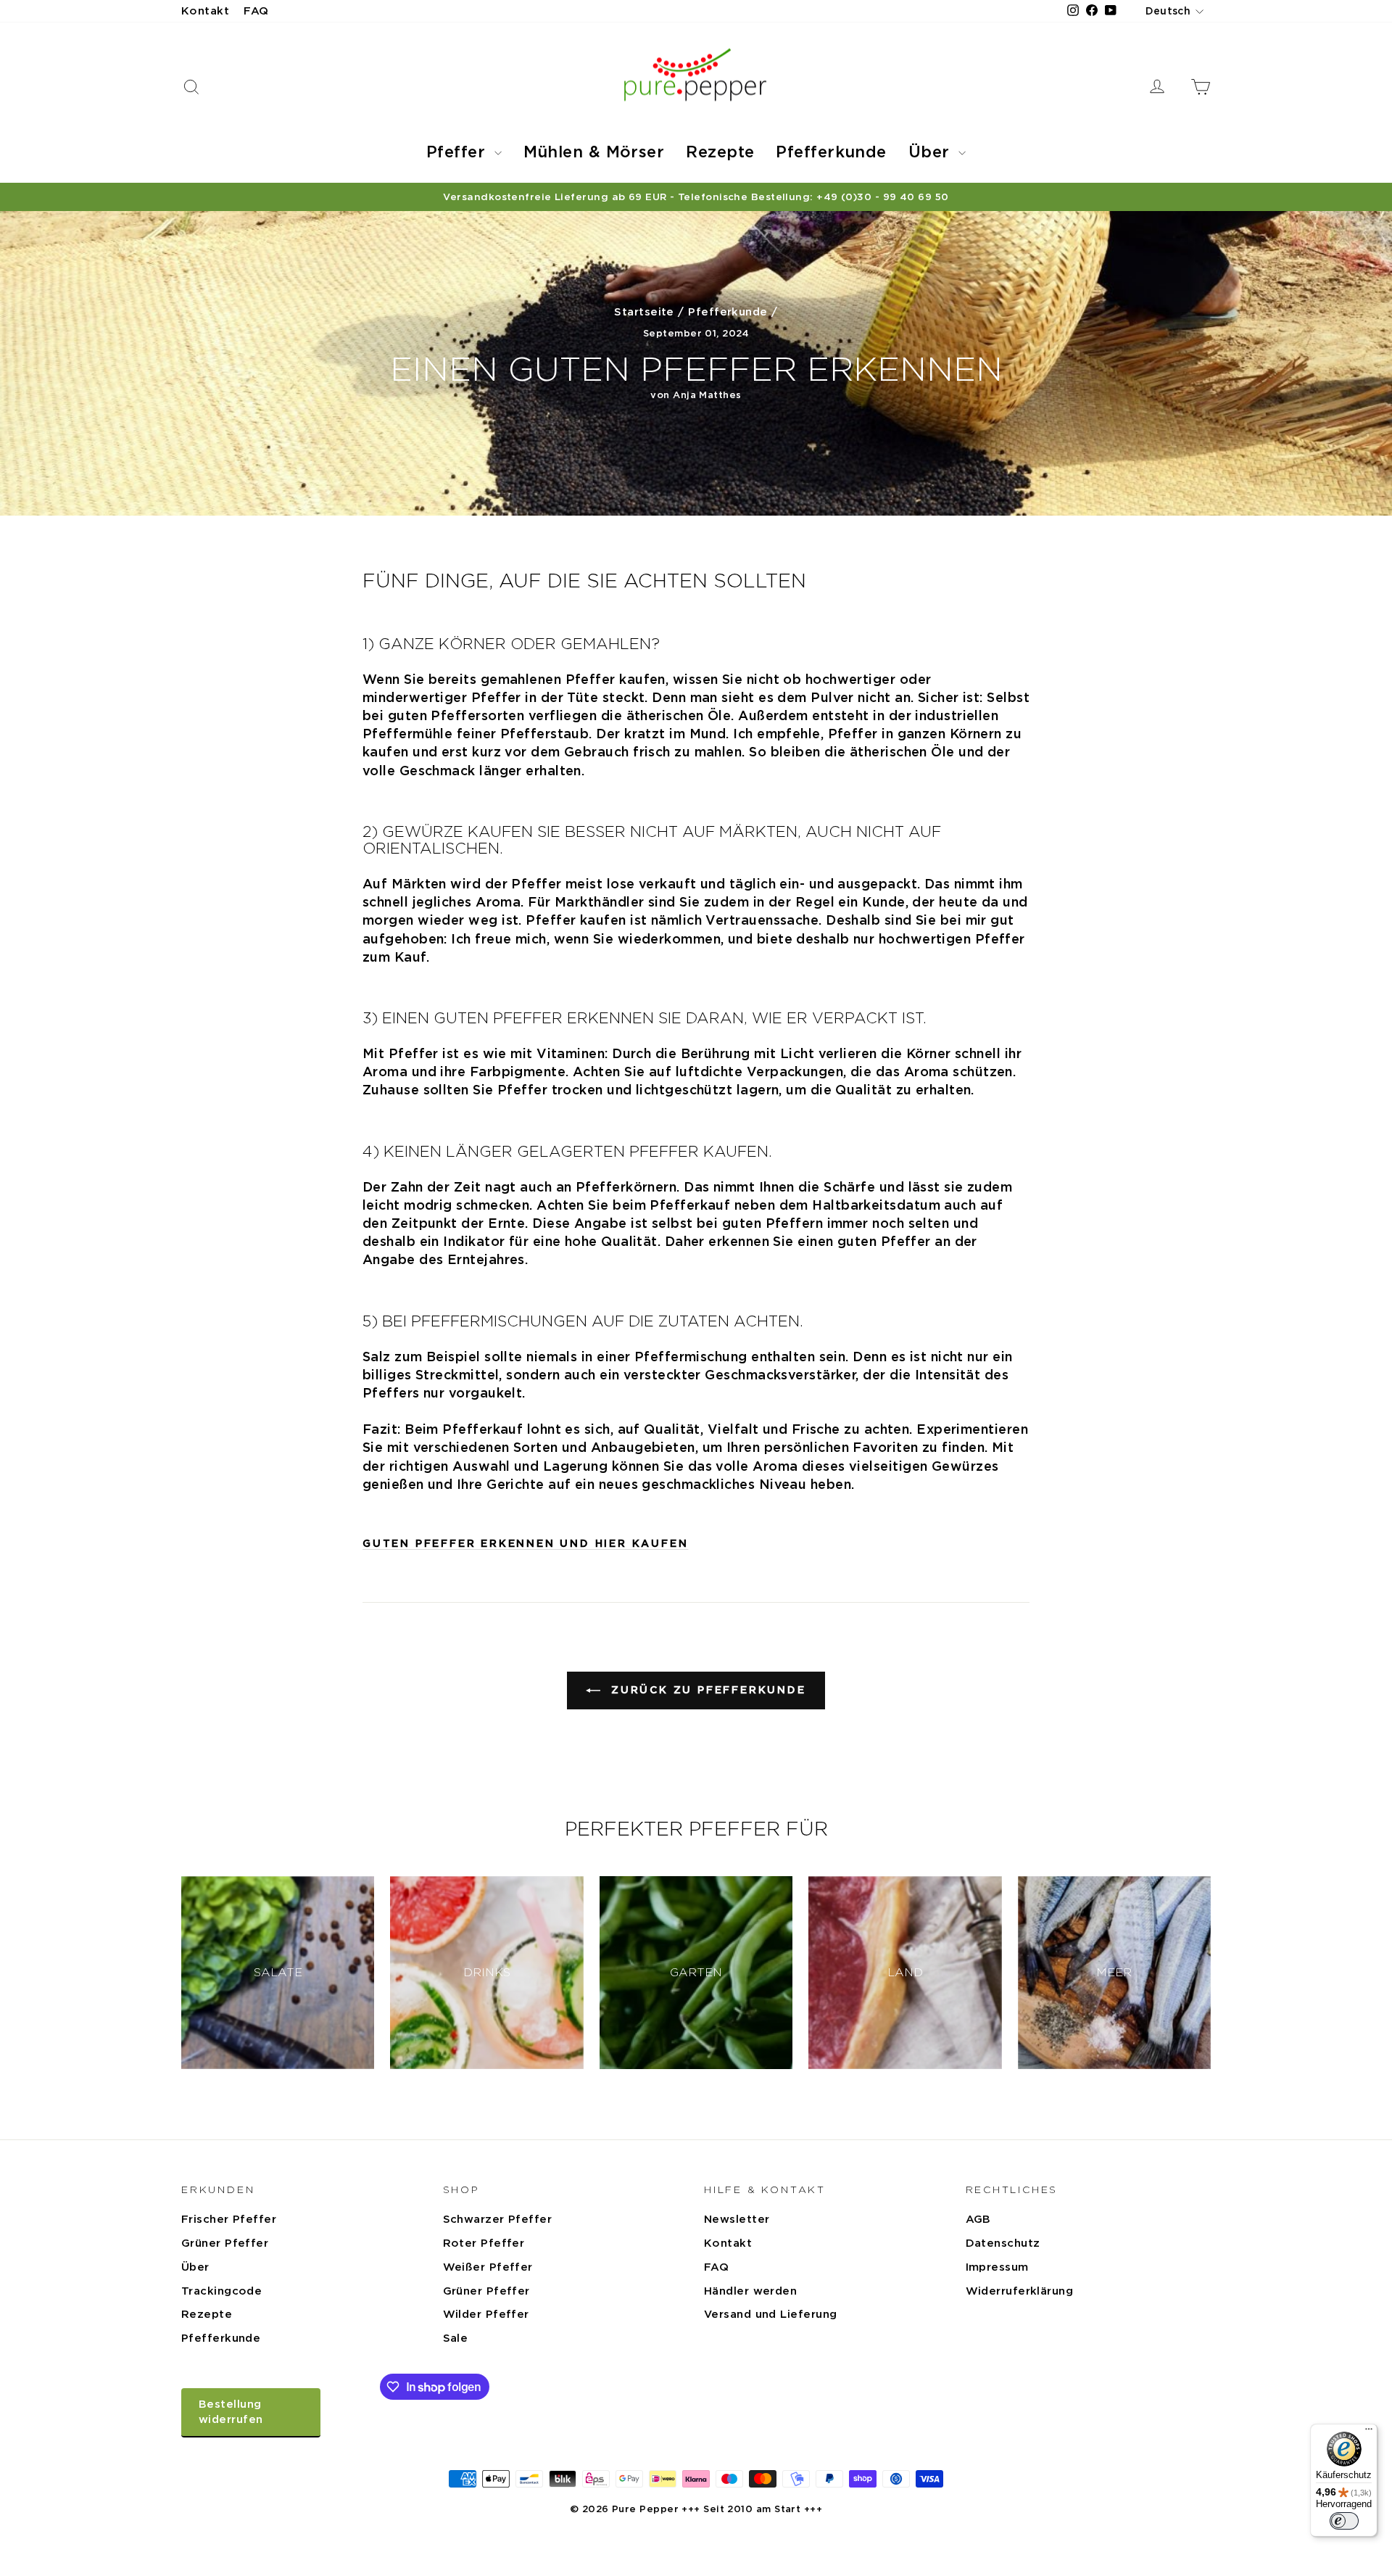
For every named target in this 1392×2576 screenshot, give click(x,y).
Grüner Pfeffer (225, 2243)
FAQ (256, 11)
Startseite (644, 312)
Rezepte (720, 152)
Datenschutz (1003, 2243)
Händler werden (750, 2291)
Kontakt (205, 11)
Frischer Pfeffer (229, 2219)
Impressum (997, 2267)
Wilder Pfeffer (486, 2314)
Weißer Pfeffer (488, 2267)
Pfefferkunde (831, 152)
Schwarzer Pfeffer (498, 2219)
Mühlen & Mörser (594, 152)
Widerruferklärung (1020, 2291)
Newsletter (737, 2219)
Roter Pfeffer (484, 2243)
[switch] (1344, 2521)
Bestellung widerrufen (231, 2412)
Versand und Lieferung (770, 2314)
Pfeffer (459, 152)
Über (932, 152)
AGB (978, 2219)
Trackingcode (221, 2291)
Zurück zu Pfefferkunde (706, 1690)
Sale (456, 2338)
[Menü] (1369, 2432)
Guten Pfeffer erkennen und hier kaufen (525, 1543)
